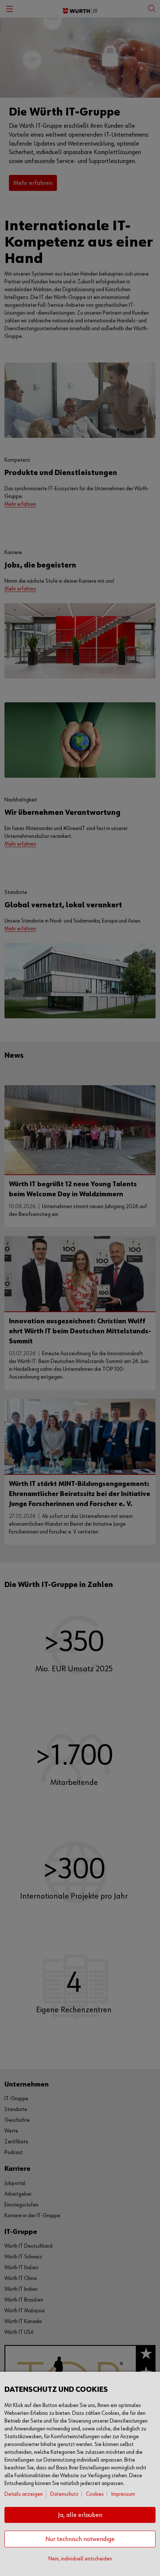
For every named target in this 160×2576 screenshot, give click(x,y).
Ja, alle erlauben (80, 2515)
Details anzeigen (24, 2494)
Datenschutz (64, 2494)
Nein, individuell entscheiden (80, 2559)
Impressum (123, 2494)
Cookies (95, 2494)
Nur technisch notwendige (80, 2539)
